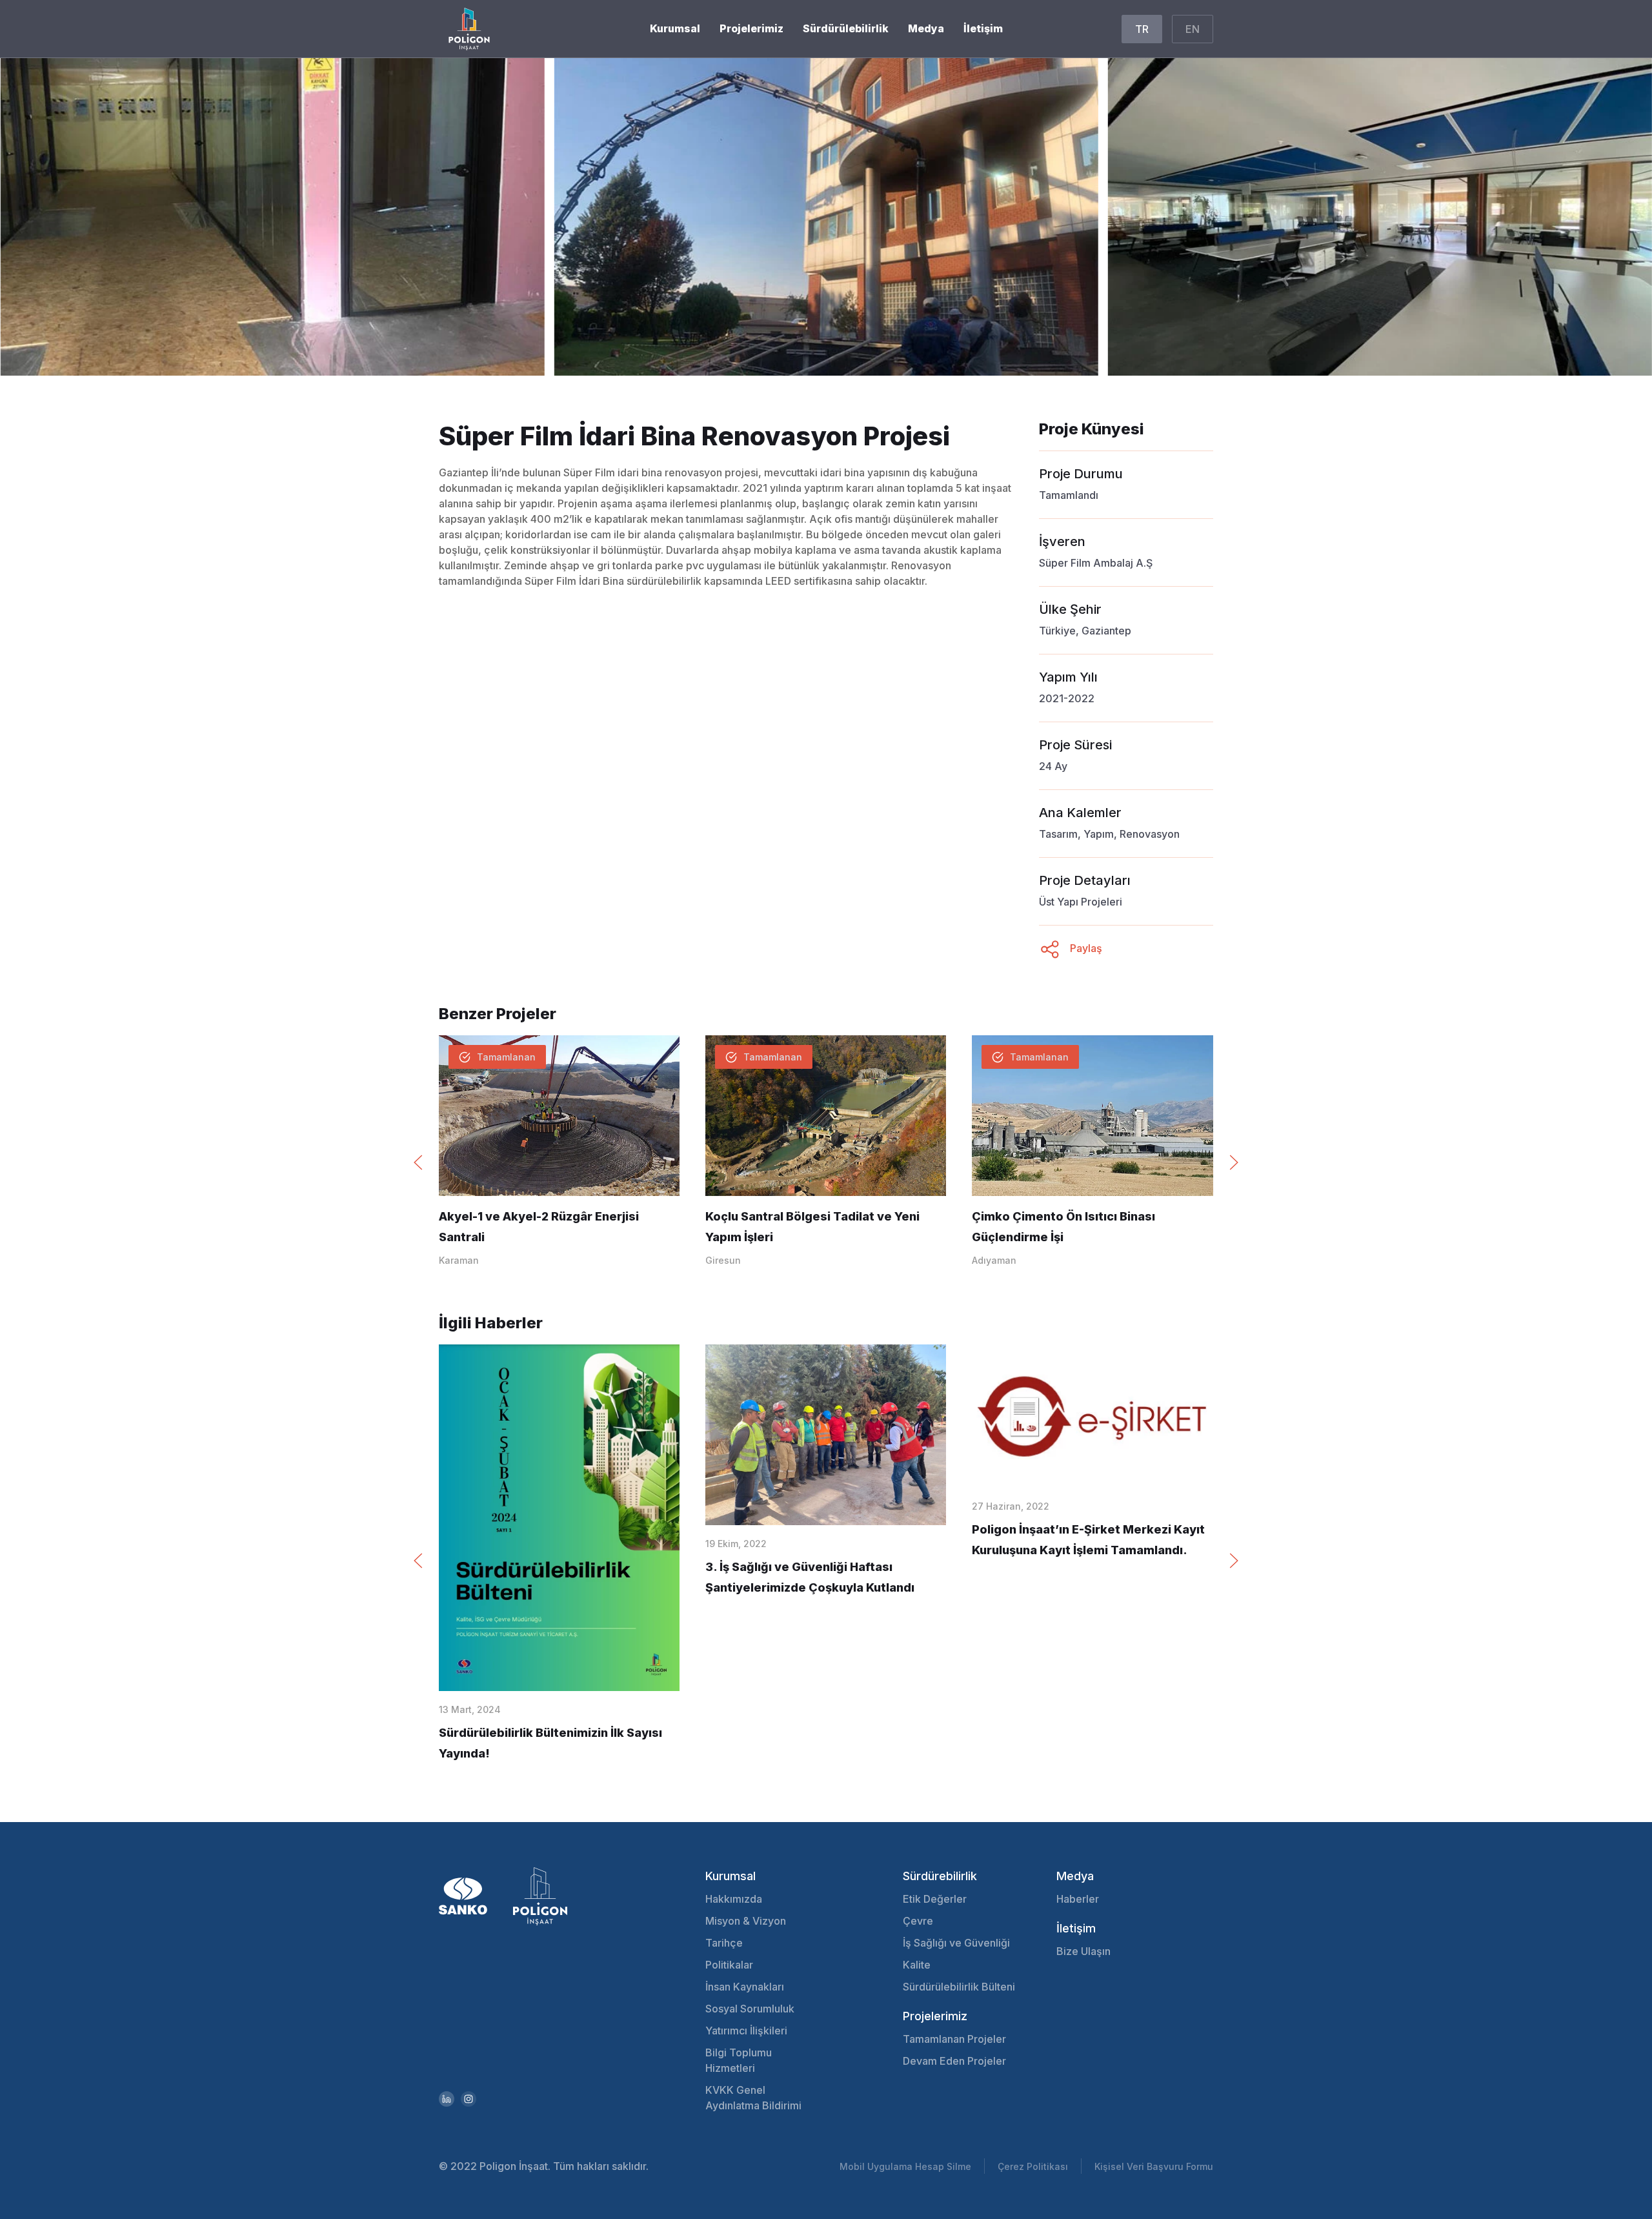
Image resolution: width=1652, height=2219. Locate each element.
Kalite (917, 1965)
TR (1142, 29)
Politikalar (729, 1965)
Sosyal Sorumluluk (750, 2009)
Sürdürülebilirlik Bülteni (959, 1987)
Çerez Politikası (1033, 2166)
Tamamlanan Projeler (954, 2039)
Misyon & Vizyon (746, 1921)
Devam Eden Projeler (954, 2061)
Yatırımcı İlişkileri (746, 2031)
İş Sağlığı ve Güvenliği (956, 1943)
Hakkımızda (734, 1899)
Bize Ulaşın (1083, 1951)
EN (1193, 29)
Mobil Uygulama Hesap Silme (905, 2166)
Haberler (1078, 1899)
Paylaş (1085, 948)
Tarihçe (724, 1943)
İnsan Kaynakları (745, 1987)
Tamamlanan (506, 1057)
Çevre (918, 1921)
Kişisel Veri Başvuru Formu (1154, 2166)
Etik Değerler (935, 1899)
